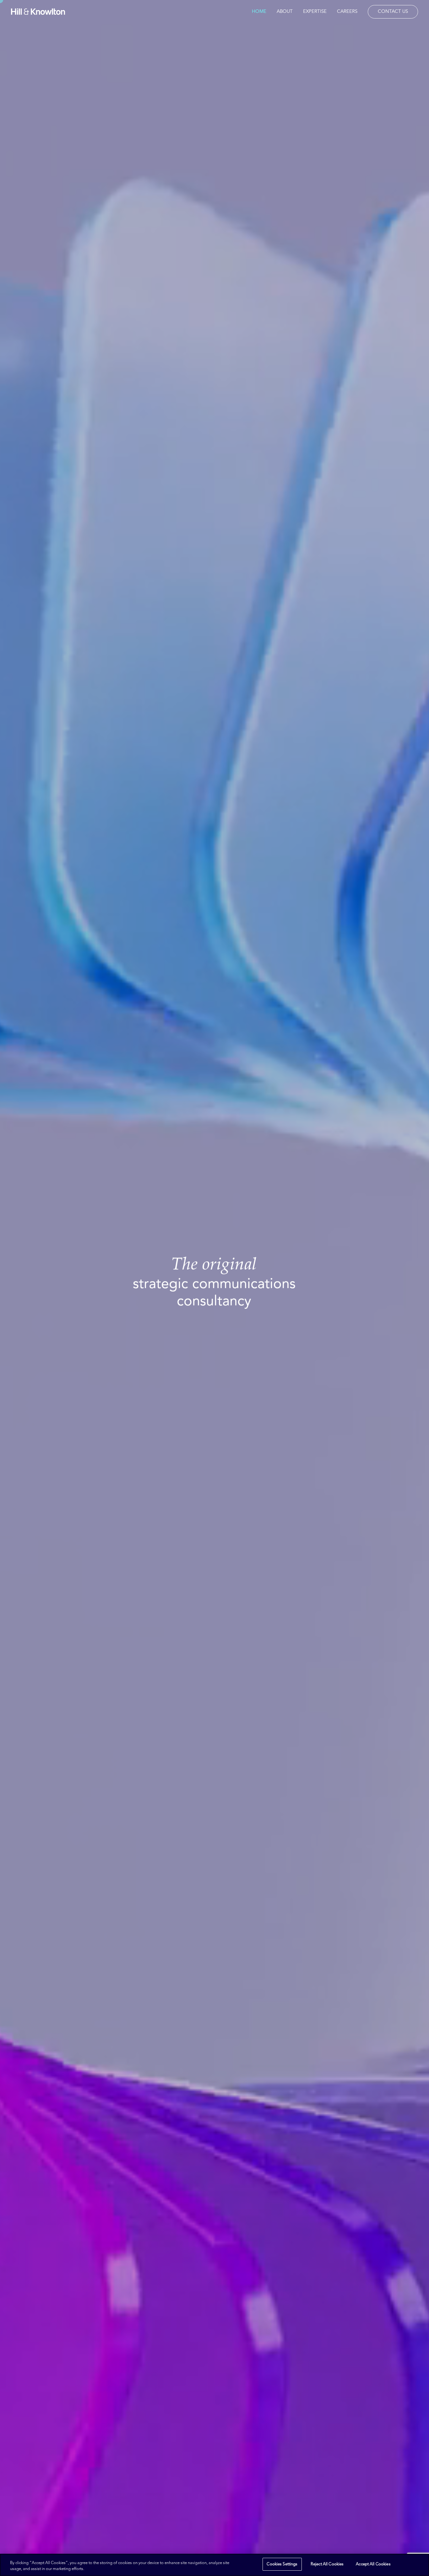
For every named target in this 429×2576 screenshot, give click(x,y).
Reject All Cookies (327, 2564)
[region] (215, 2565)
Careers (347, 12)
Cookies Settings (282, 2564)
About (285, 12)
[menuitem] (261, 12)
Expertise (315, 12)
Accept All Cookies (373, 2564)
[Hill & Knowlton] (38, 12)
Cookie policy (99, 2569)
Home (259, 12)
